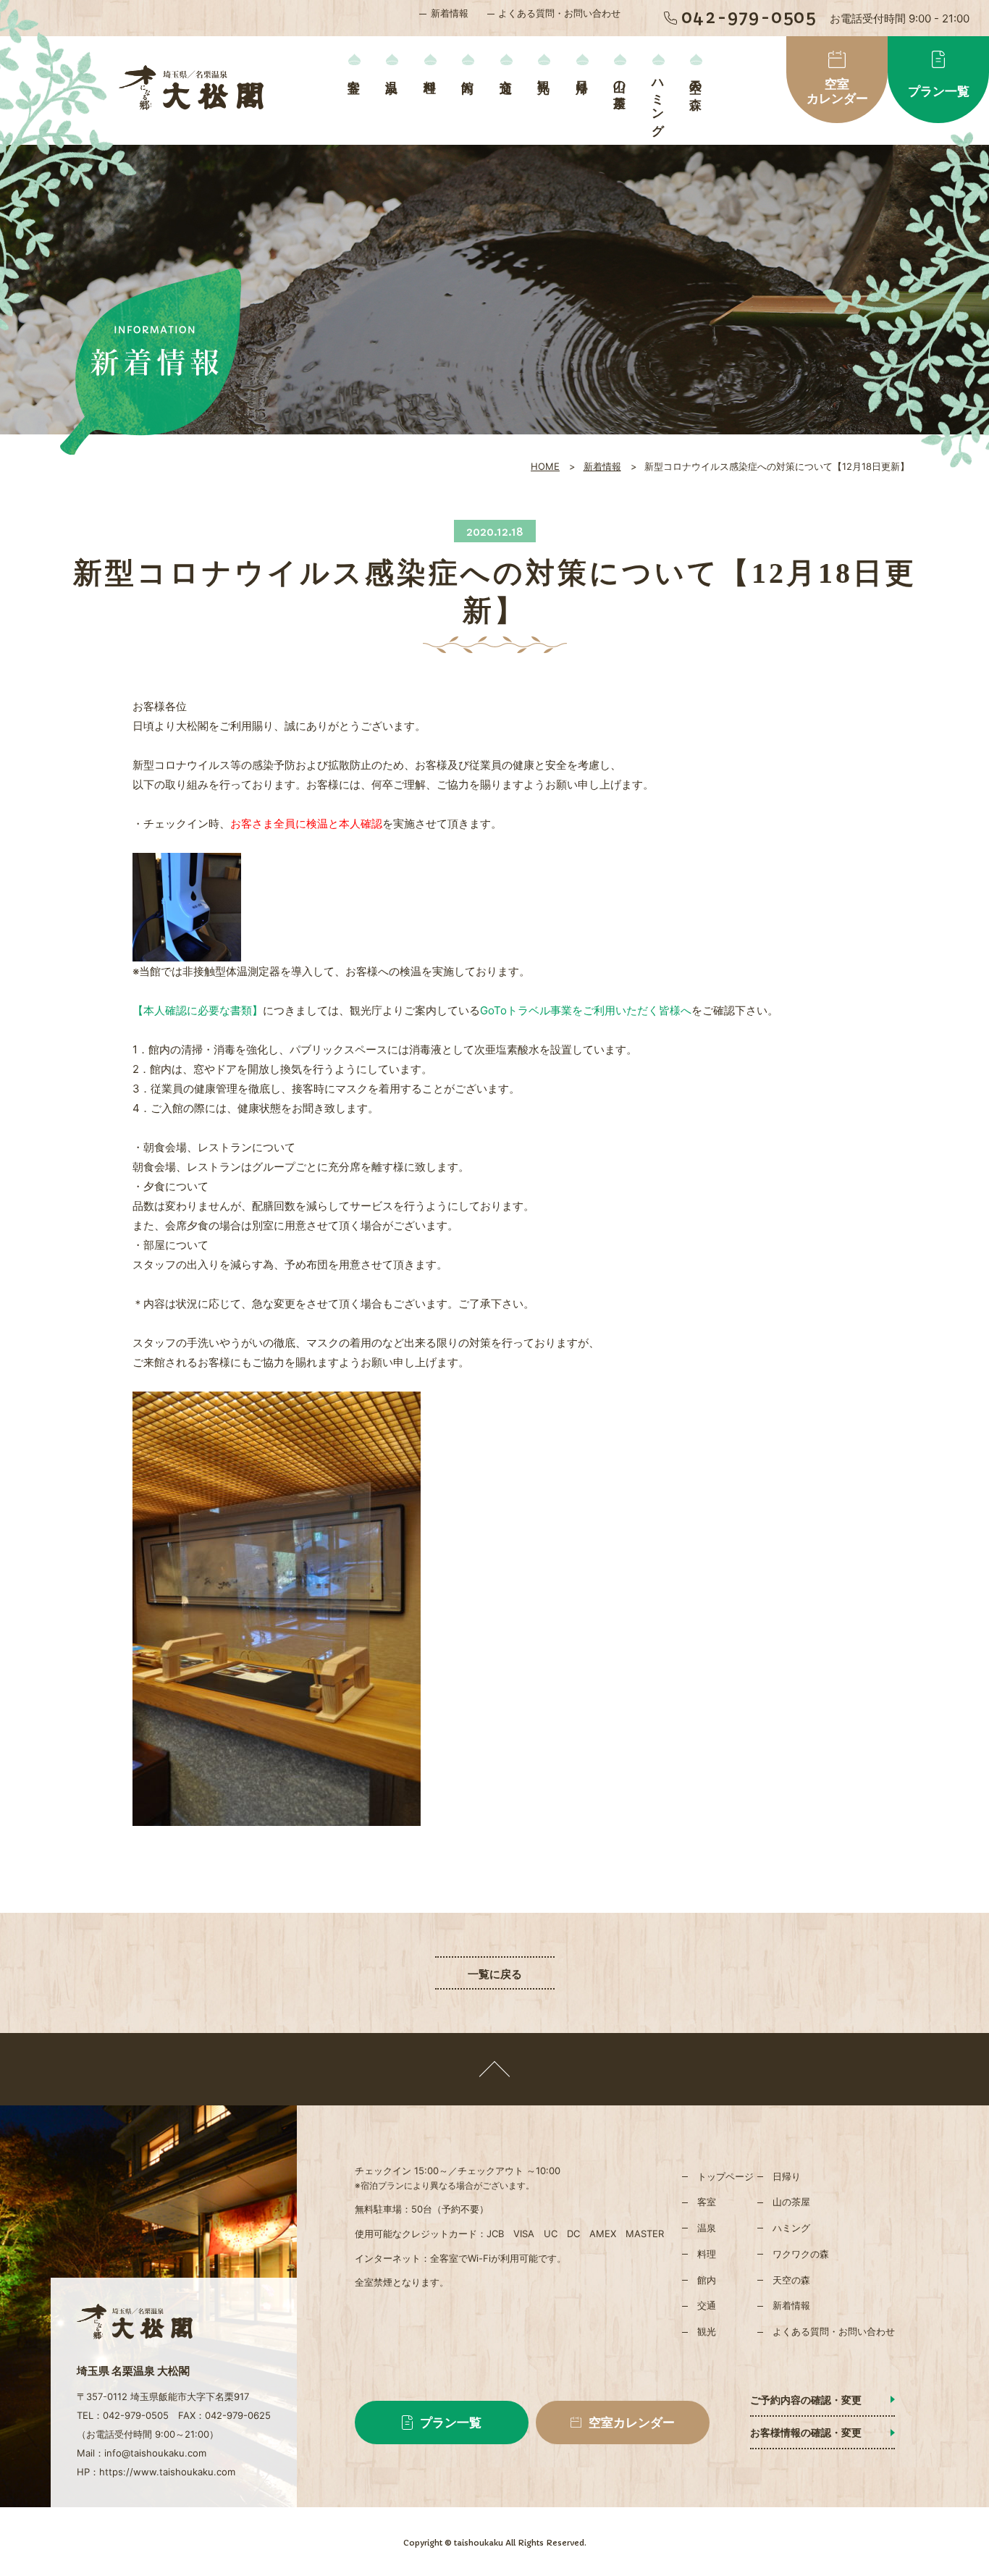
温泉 (392, 72)
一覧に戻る (495, 1974)
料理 (430, 72)
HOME (545, 466)
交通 (506, 72)
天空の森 (696, 80)
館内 (468, 72)
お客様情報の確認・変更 (806, 2432)
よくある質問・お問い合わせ (559, 13)
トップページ (725, 2176)
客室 (354, 72)
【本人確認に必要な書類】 (198, 1010)
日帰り (582, 80)
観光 (544, 72)
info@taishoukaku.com (155, 2453)
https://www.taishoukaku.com (167, 2472)
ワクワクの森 (801, 2254)
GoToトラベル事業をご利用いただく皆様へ (586, 1010)
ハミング (658, 101)
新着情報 (450, 13)
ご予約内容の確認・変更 (806, 2400)
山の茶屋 (620, 80)
